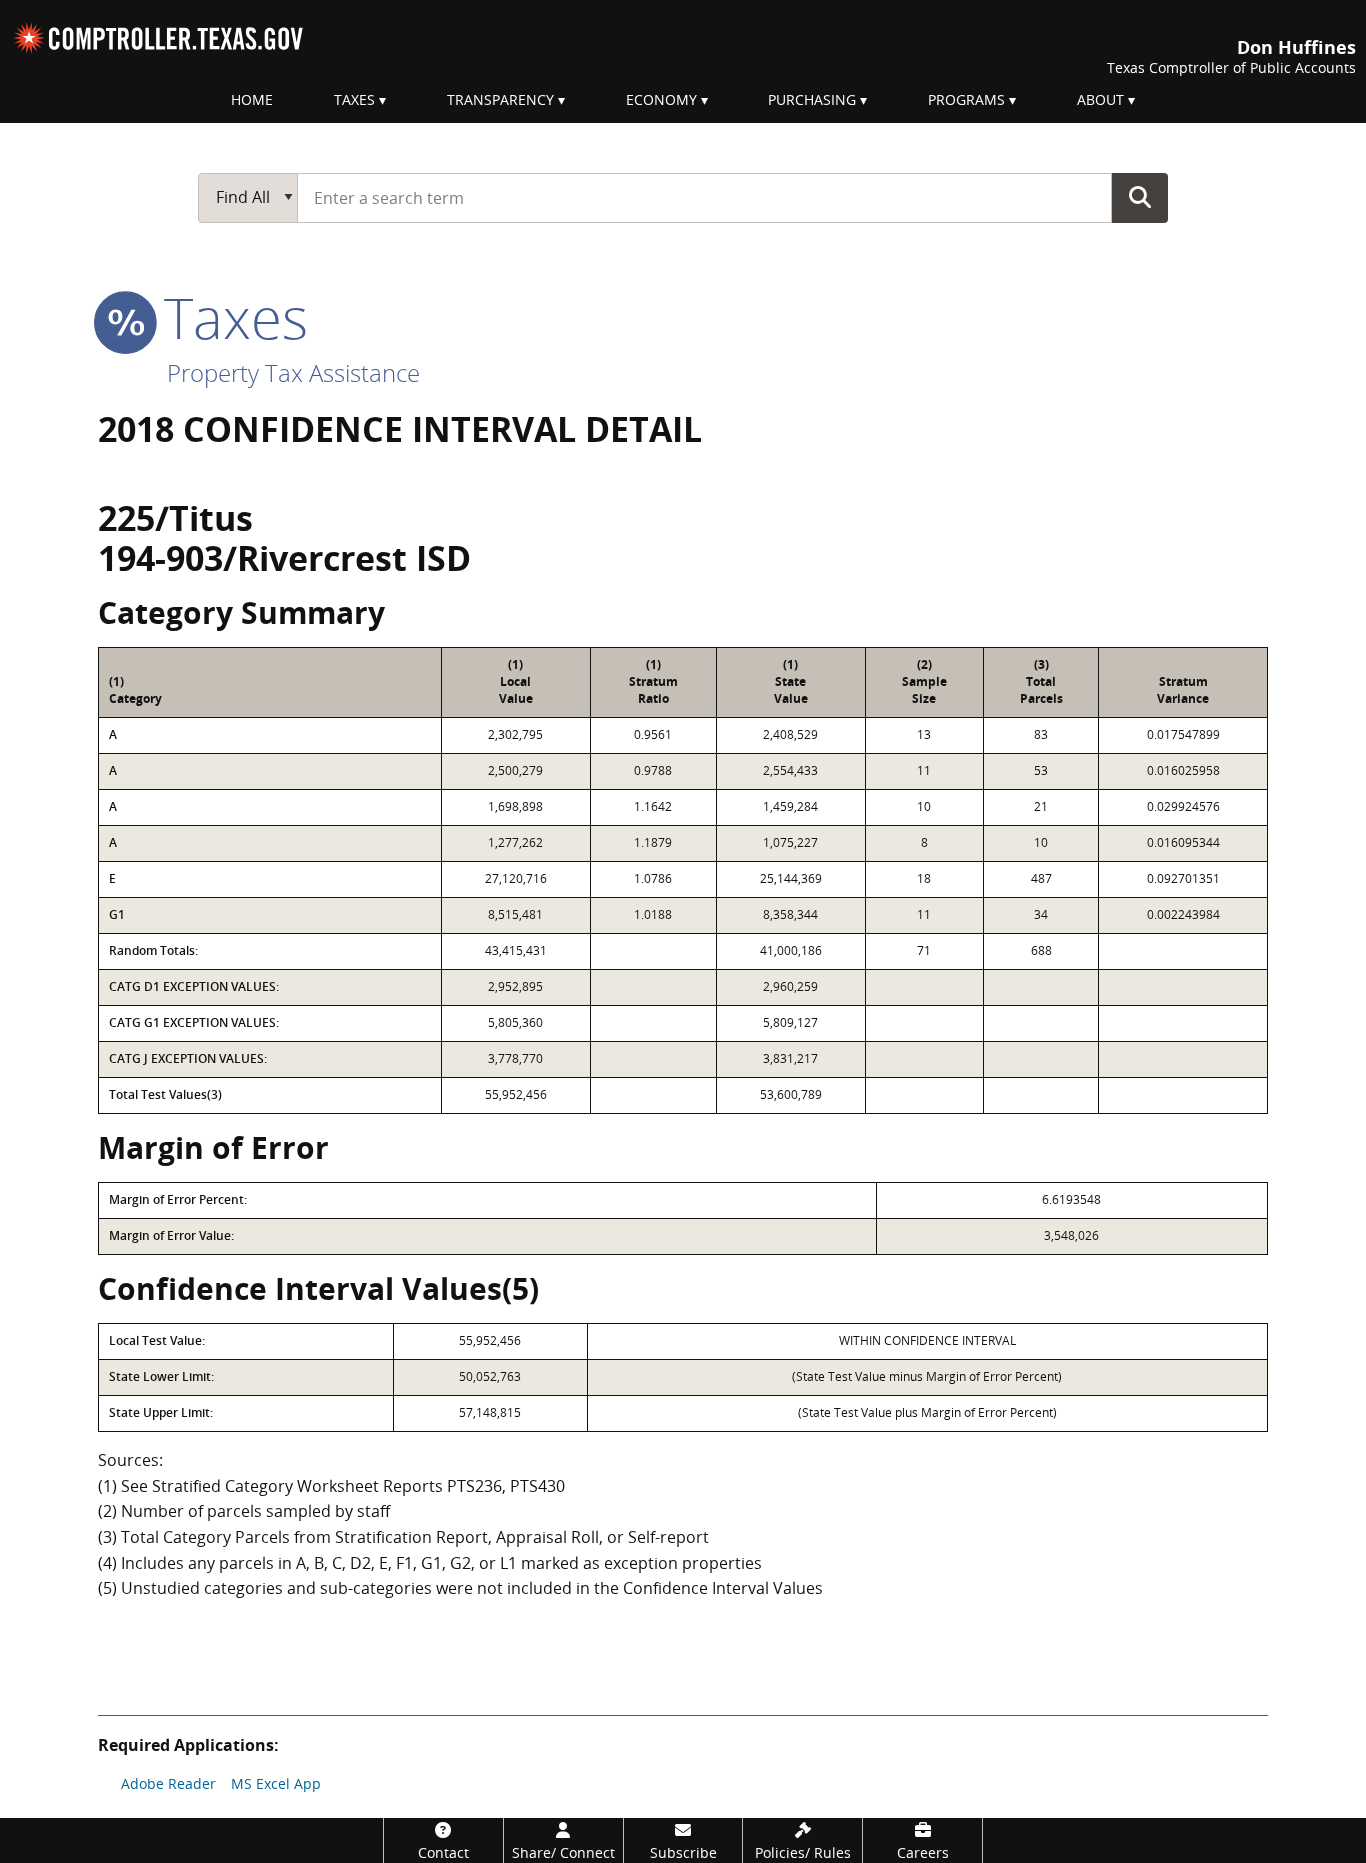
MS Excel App (276, 1783)
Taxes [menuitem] (354, 99)
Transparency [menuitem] (500, 99)
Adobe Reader (168, 1783)
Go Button (1140, 197)
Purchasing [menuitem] (812, 99)
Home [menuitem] (252, 99)
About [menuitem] (1100, 99)
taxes (228, 317)
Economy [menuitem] (661, 99)
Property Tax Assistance (293, 372)
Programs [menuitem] (966, 99)
